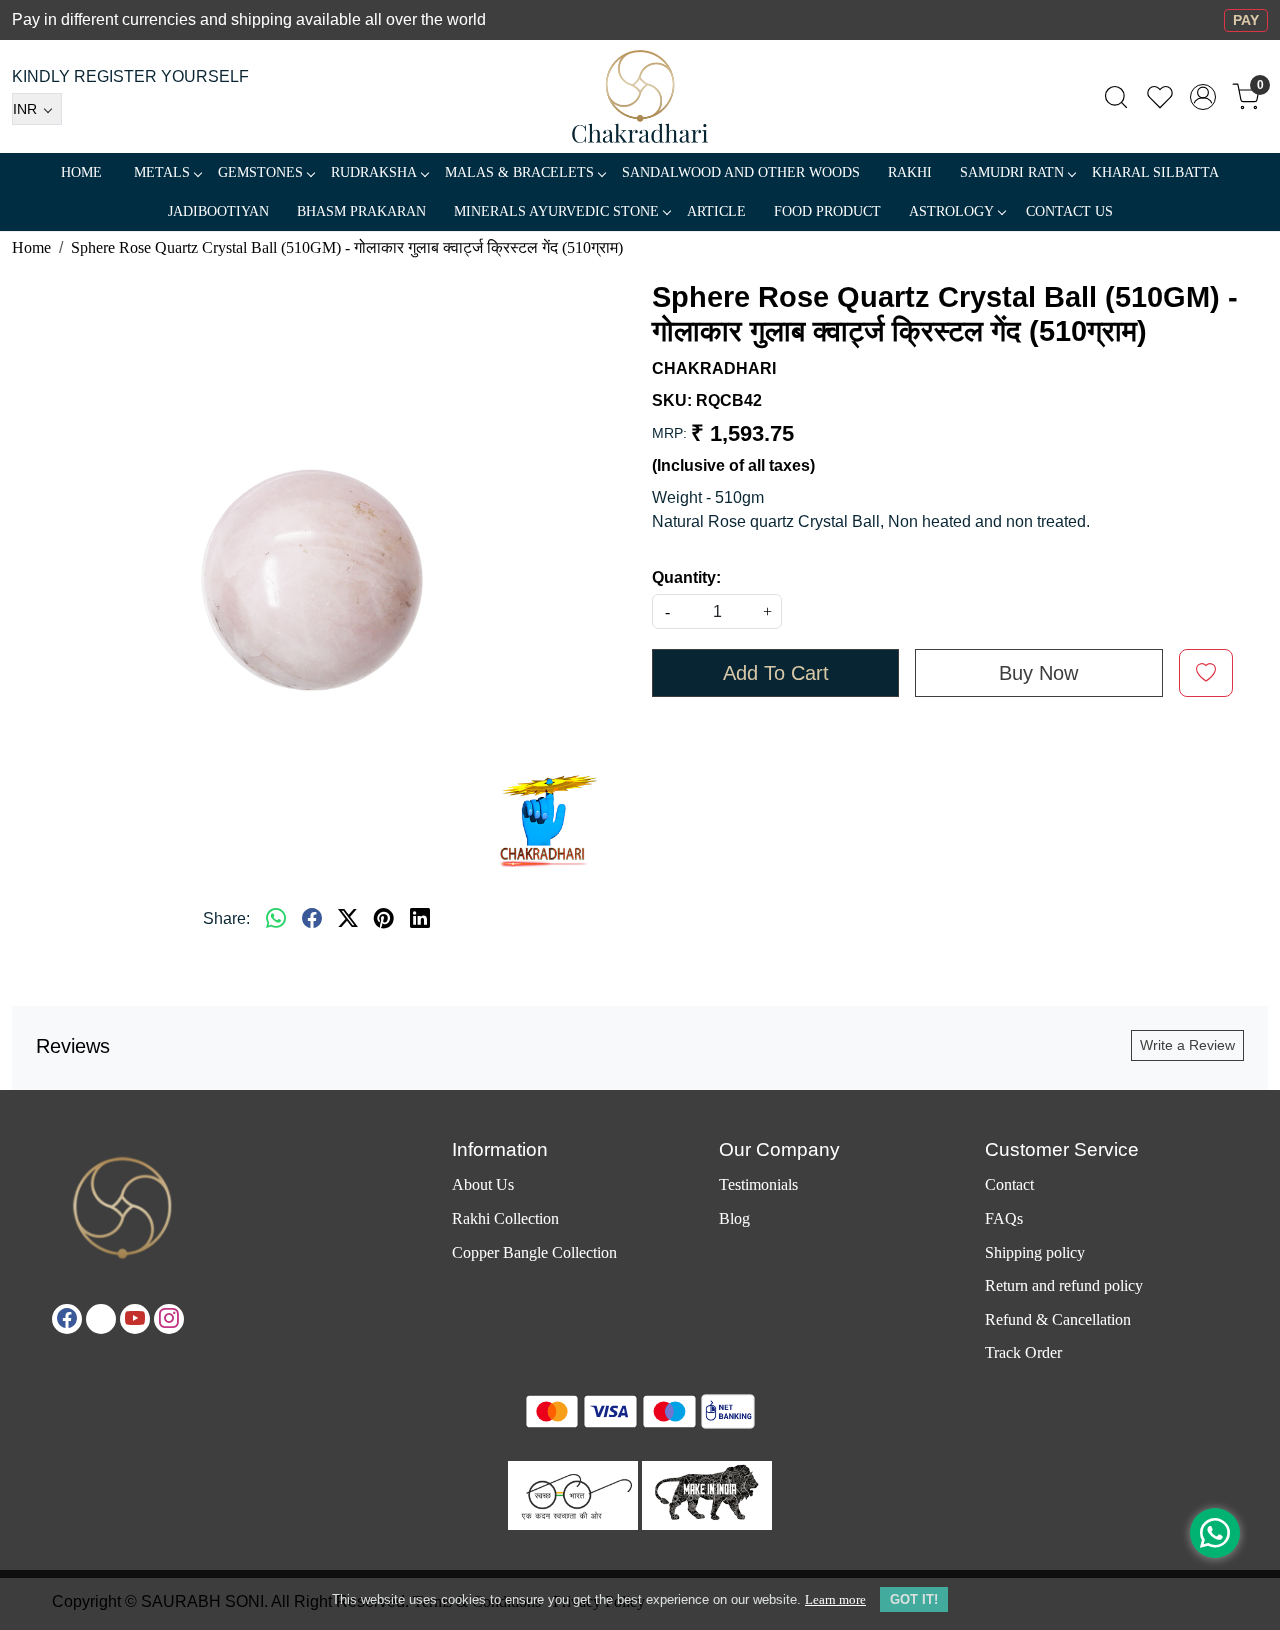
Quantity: (686, 577)
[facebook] (312, 919)
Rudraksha (374, 172)
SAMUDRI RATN (1012, 172)
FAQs (1004, 1218)
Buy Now (1038, 673)
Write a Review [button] (1187, 1045)
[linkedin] (420, 919)
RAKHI (910, 172)
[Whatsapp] (276, 919)
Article (716, 211)
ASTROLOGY (951, 211)
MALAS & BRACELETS (519, 172)
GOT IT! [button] (914, 1599)
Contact (1009, 1184)
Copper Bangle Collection (534, 1252)
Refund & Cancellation (1058, 1319)
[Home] (640, 96)
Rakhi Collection (505, 1218)
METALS (162, 172)
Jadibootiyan (218, 211)
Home (81, 172)
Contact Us (1069, 211)
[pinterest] (384, 919)
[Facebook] (67, 1319)
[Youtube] (135, 1319)
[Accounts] (1203, 97)
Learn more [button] (835, 1599)
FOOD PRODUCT (827, 211)
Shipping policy (1035, 1252)
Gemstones (260, 172)
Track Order (1023, 1352)
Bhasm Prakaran (361, 211)
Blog (734, 1218)
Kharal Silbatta (1155, 172)
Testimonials (758, 1184)
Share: (226, 918)
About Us (483, 1184)
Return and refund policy (1064, 1285)
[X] (101, 1319)
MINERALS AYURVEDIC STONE (556, 211)
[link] (1116, 97)
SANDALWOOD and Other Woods (741, 172)
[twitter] (348, 919)
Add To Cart (776, 673)
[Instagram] (169, 1319)
